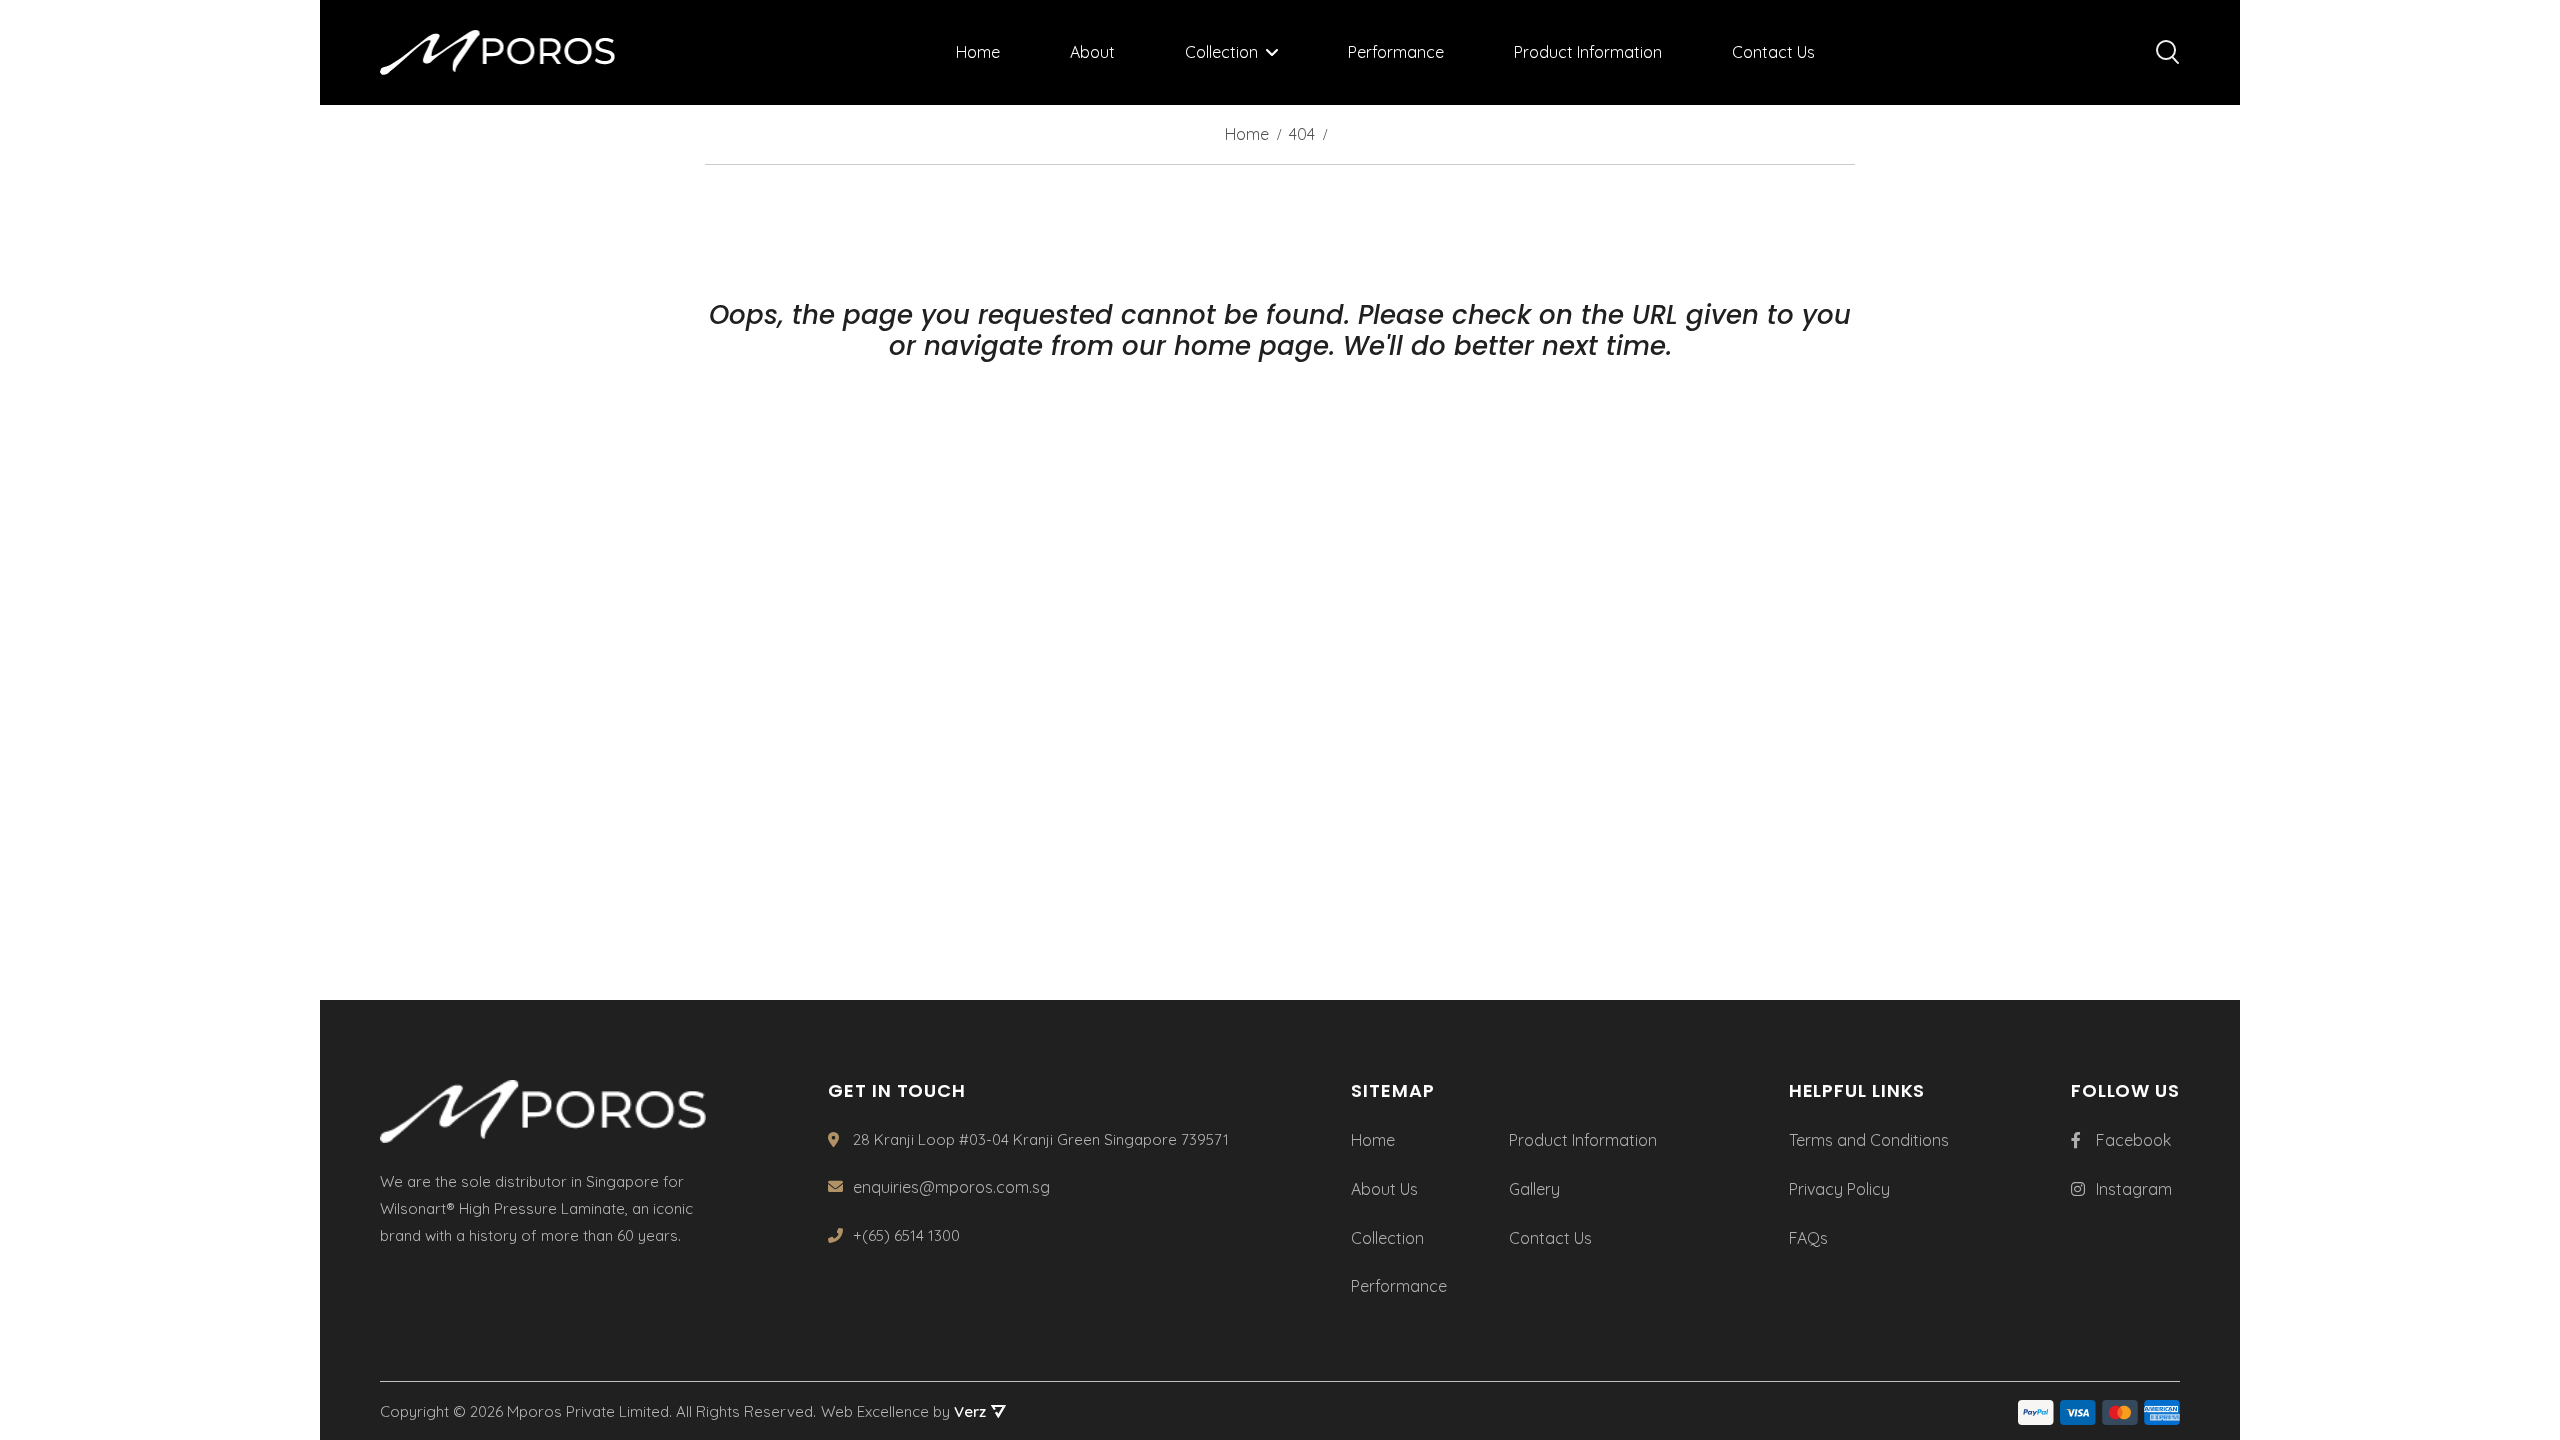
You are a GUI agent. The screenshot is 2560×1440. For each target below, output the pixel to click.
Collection (1221, 52)
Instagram (2134, 1189)
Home (978, 52)
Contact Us (1773, 52)
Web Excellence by (903, 1411)
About (1092, 52)
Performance (1396, 52)
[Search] (2168, 52)
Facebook (2133, 1140)
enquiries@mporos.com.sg (951, 1187)
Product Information (1588, 52)
